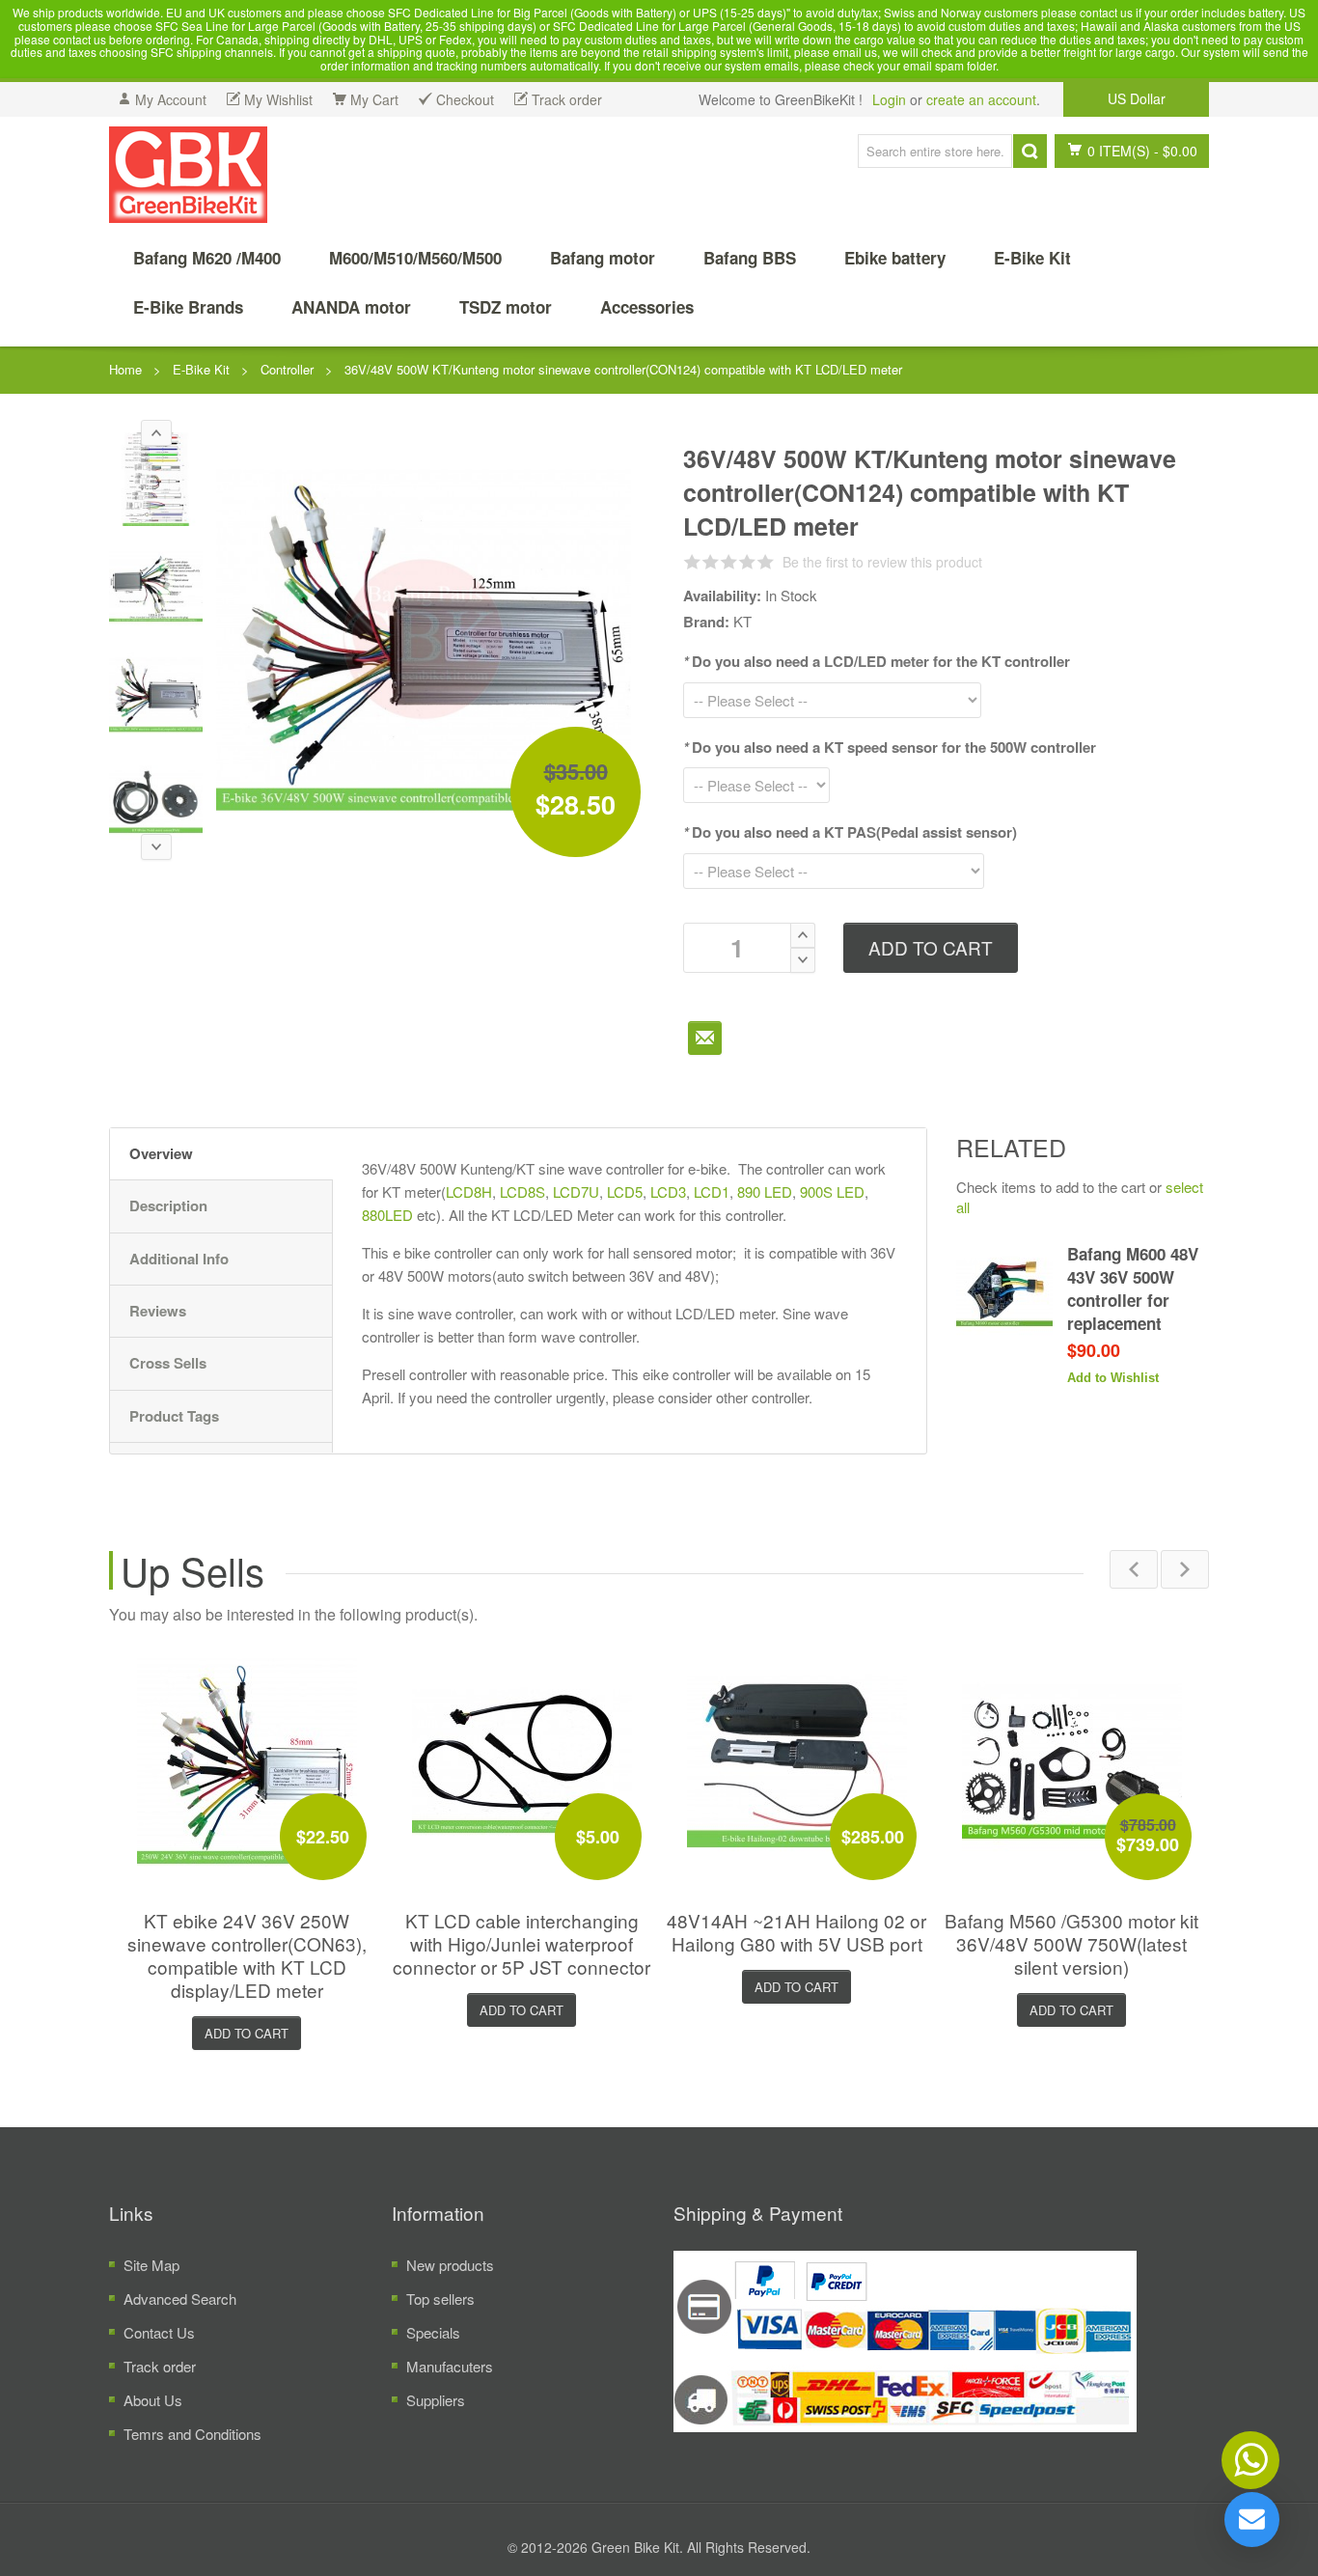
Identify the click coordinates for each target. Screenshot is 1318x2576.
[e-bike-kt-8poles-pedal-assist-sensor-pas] (156, 801)
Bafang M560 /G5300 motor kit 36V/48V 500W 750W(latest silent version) (1071, 1943)
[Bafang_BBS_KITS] (188, 175)
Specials (433, 2332)
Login (889, 99)
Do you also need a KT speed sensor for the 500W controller (890, 747)
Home (125, 369)
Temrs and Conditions (192, 2434)
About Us (153, 2400)
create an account (981, 99)
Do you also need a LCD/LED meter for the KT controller (877, 661)
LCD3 (668, 1191)
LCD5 (625, 1191)
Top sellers (440, 2299)
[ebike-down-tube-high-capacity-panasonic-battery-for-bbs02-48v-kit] (797, 1760)
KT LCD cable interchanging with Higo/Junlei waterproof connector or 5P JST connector (522, 1943)
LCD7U (576, 1191)
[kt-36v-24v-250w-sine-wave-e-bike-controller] (247, 1760)
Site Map (151, 2265)
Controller (287, 369)
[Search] (1030, 151)
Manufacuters (450, 2366)
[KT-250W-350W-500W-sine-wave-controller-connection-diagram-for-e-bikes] (156, 479)
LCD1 (712, 1191)
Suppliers (436, 2400)
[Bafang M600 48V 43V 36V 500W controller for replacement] (1004, 1290)
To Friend (705, 1038)
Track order (160, 2366)
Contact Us (159, 2332)
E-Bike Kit (201, 369)
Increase (803, 935)
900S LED (832, 1191)
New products (450, 2265)
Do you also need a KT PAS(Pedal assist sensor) (850, 832)
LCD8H (469, 1191)
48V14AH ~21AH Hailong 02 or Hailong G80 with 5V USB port (796, 1932)
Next (1185, 1569)
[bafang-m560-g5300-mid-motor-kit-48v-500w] (1072, 1760)
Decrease (803, 960)
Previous (1134, 1569)
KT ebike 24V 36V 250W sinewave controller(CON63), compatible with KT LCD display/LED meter (247, 1955)
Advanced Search (180, 2299)
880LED (387, 1215)
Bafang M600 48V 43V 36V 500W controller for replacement (1133, 1289)
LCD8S (522, 1191)
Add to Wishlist (1113, 1378)
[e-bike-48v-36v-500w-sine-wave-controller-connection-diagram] (156, 586)
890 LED (765, 1191)
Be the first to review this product (882, 562)
